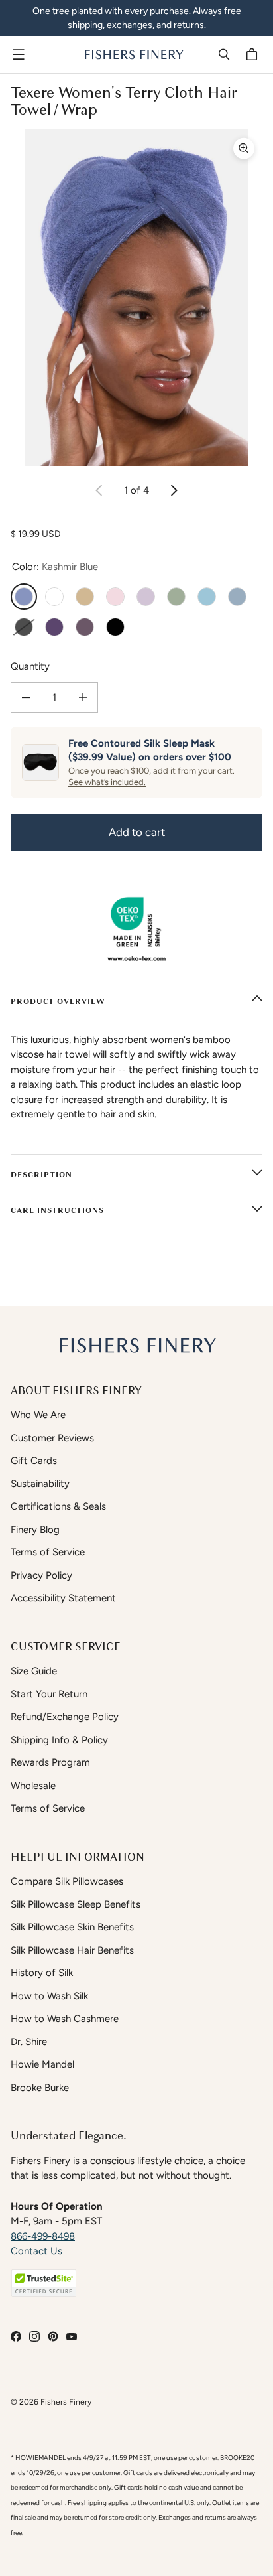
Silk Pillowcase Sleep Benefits (76, 1904)
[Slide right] (174, 490)
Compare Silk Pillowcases (67, 1881)
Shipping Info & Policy (59, 1740)
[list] (136, 298)
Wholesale (33, 1786)
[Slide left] (99, 490)
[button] (44, 2283)
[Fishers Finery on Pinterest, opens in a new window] (53, 2336)
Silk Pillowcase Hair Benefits (72, 1950)
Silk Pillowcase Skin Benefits (72, 1927)
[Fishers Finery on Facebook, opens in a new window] (16, 2336)
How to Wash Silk (49, 1996)
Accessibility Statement (63, 1598)
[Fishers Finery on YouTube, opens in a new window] (72, 2336)
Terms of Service (48, 1552)
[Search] (224, 54)
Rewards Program (50, 1762)
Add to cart (137, 832)
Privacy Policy (41, 1575)
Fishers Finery (66, 2402)
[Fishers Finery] (133, 54)
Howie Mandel (42, 2064)
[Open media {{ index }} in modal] (136, 298)
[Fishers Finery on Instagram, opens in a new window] (34, 2336)
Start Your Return (49, 1694)
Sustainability (40, 1484)
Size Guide (34, 1671)
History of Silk (42, 1973)
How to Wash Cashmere (65, 2019)
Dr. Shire (29, 2042)
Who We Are (38, 1415)
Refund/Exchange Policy (65, 1717)
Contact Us (36, 2251)
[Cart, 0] (254, 54)
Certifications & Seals (58, 1506)
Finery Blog (35, 1530)
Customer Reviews (52, 1438)
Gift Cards (34, 1461)
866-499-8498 (43, 2236)
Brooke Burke (40, 2088)
